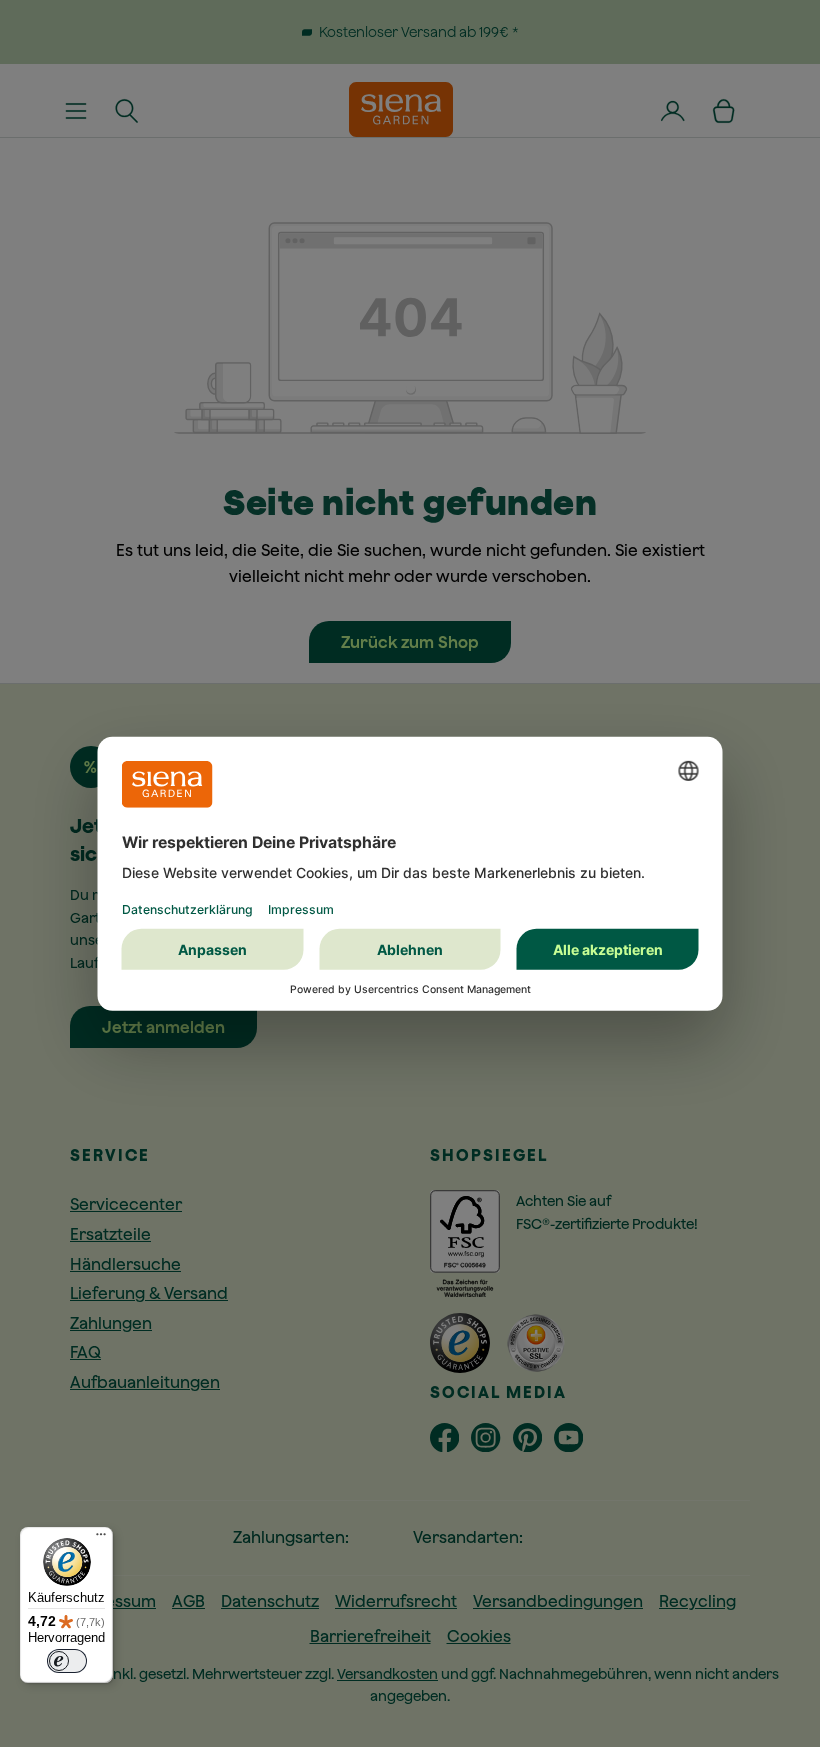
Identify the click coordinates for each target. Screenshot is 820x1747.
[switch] (67, 1661)
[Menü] (101, 1539)
